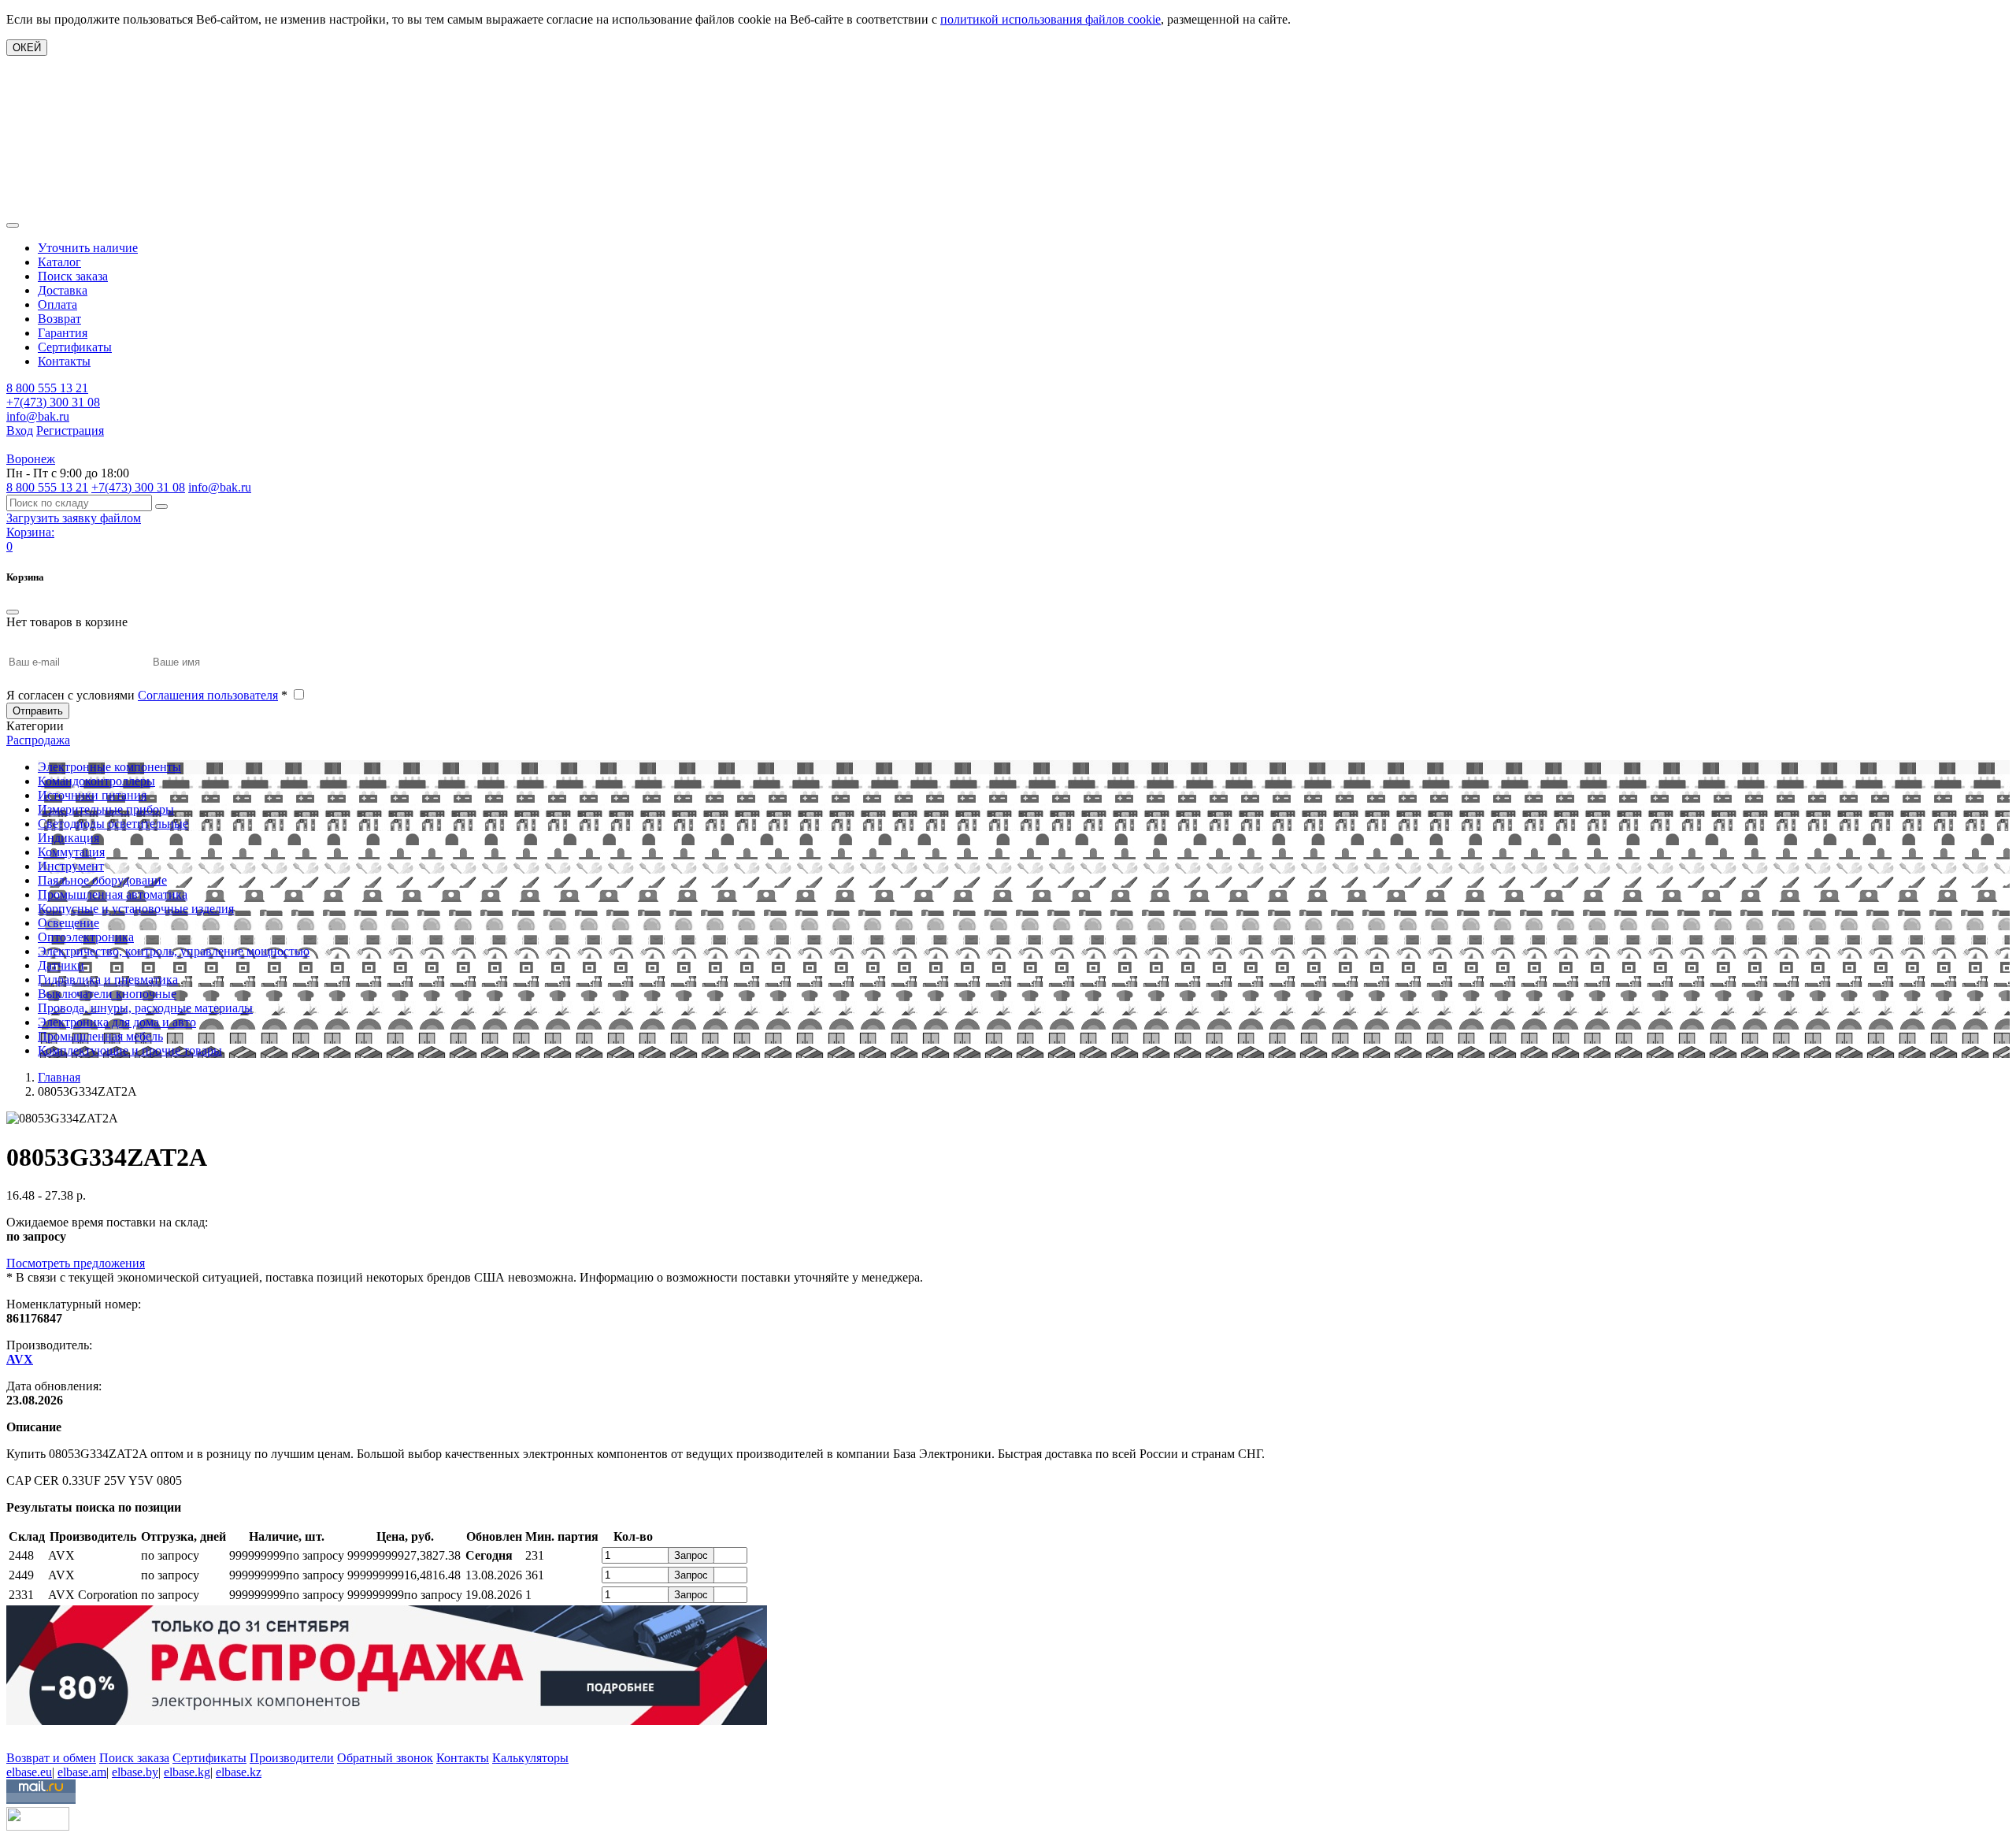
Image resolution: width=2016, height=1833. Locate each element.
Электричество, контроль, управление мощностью (174, 951)
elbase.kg (187, 1772)
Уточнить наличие (88, 248)
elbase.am (82, 1772)
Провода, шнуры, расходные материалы (145, 1008)
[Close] (13, 612)
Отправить (38, 711)
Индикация (69, 838)
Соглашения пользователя (208, 695)
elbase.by (135, 1772)
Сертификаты (75, 347)
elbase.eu (29, 1772)
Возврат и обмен (51, 1758)
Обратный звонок (385, 1758)
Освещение (69, 923)
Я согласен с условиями (147, 695)
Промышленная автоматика (113, 894)
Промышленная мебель (100, 1036)
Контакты (64, 361)
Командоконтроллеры (96, 781)
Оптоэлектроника (86, 937)
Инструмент (71, 866)
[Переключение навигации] (13, 225)
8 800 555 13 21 (47, 388)
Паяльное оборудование (102, 880)
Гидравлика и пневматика (108, 980)
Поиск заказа (73, 276)
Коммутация (71, 852)
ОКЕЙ (27, 48)
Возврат (59, 319)
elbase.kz (239, 1772)
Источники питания (92, 795)
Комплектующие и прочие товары (130, 1050)
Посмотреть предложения (76, 1263)
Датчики (61, 965)
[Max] (18, 1735)
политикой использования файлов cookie (1051, 19)
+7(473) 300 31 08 (53, 402)
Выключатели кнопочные (107, 994)
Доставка (63, 290)
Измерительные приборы (106, 809)
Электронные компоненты (109, 767)
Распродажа (38, 740)
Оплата (57, 304)
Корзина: (30, 532)
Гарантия (63, 333)
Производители (292, 1758)
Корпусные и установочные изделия (136, 909)
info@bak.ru (38, 416)
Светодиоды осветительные (113, 824)
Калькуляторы (530, 1758)
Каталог (59, 262)
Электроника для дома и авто (117, 1022)
